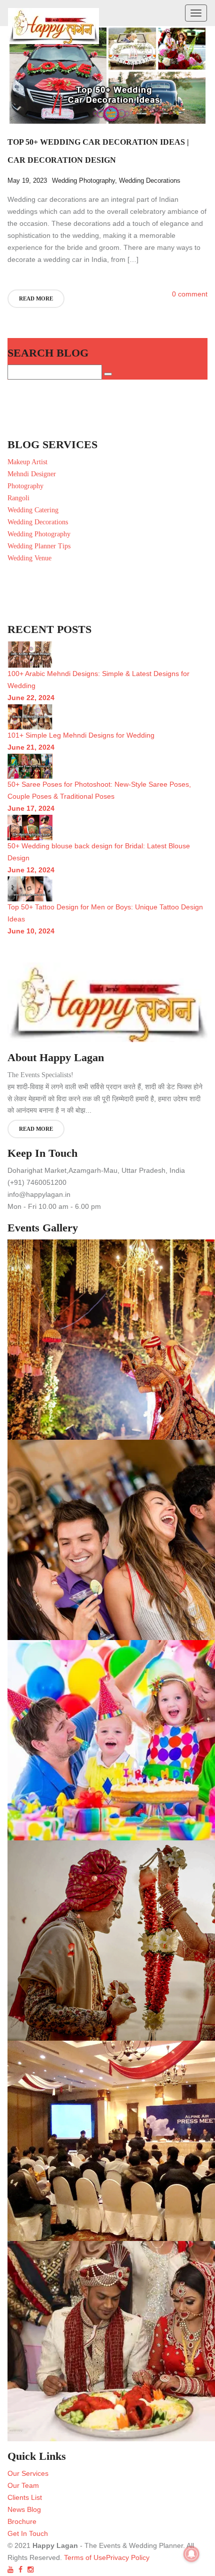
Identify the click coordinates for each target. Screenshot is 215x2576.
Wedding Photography (83, 181)
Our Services (28, 2473)
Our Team (23, 2485)
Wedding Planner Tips (39, 546)
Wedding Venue (29, 558)
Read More (36, 1129)
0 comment (190, 294)
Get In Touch (28, 2533)
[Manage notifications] (191, 2554)
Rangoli (18, 498)
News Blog (24, 2509)
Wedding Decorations (150, 181)
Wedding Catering (33, 510)
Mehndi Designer (32, 474)
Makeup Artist (27, 462)
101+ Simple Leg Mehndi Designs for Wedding (81, 735)
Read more (36, 298)
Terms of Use (84, 2557)
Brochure (22, 2521)
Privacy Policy (128, 2557)
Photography (25, 486)
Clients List (25, 2497)
